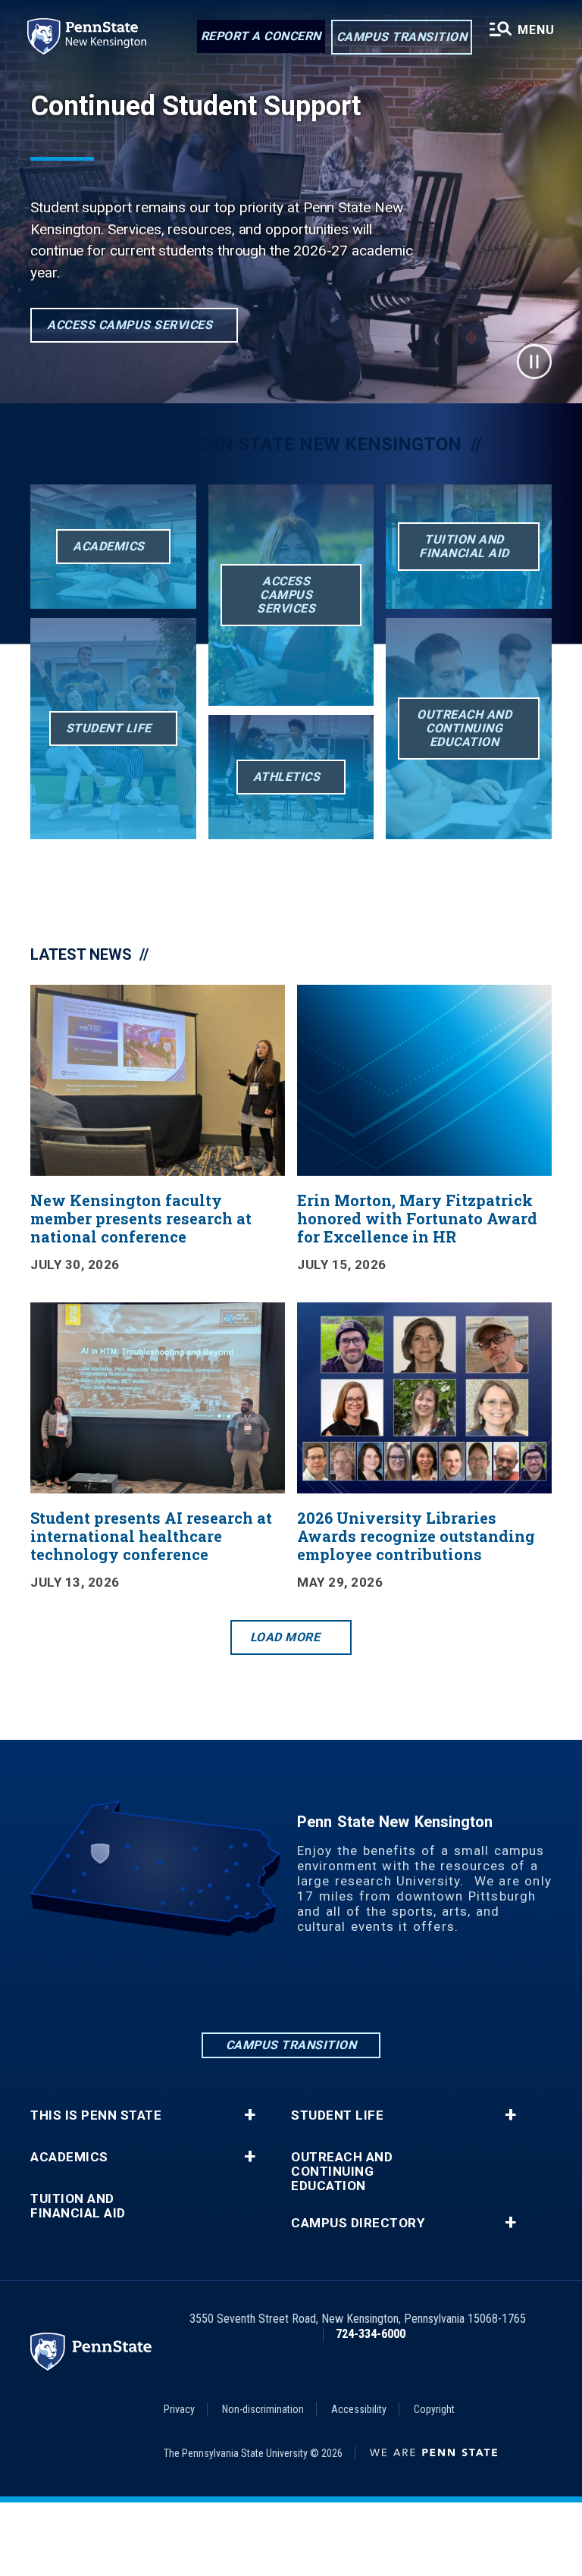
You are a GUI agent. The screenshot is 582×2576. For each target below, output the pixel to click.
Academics (69, 2157)
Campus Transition (402, 37)
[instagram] (291, 1988)
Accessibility (359, 2409)
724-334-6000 (371, 2334)
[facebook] (252, 1988)
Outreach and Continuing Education (342, 2172)
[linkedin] (212, 1988)
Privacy (179, 2409)
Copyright (434, 2409)
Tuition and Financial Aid (78, 2206)
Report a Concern (261, 36)
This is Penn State (96, 2115)
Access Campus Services (130, 325)
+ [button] (250, 2115)
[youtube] (370, 1988)
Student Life (337, 2115)
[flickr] (330, 1988)
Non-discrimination (263, 2409)
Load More (285, 1637)
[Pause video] (534, 362)
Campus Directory (358, 2223)
